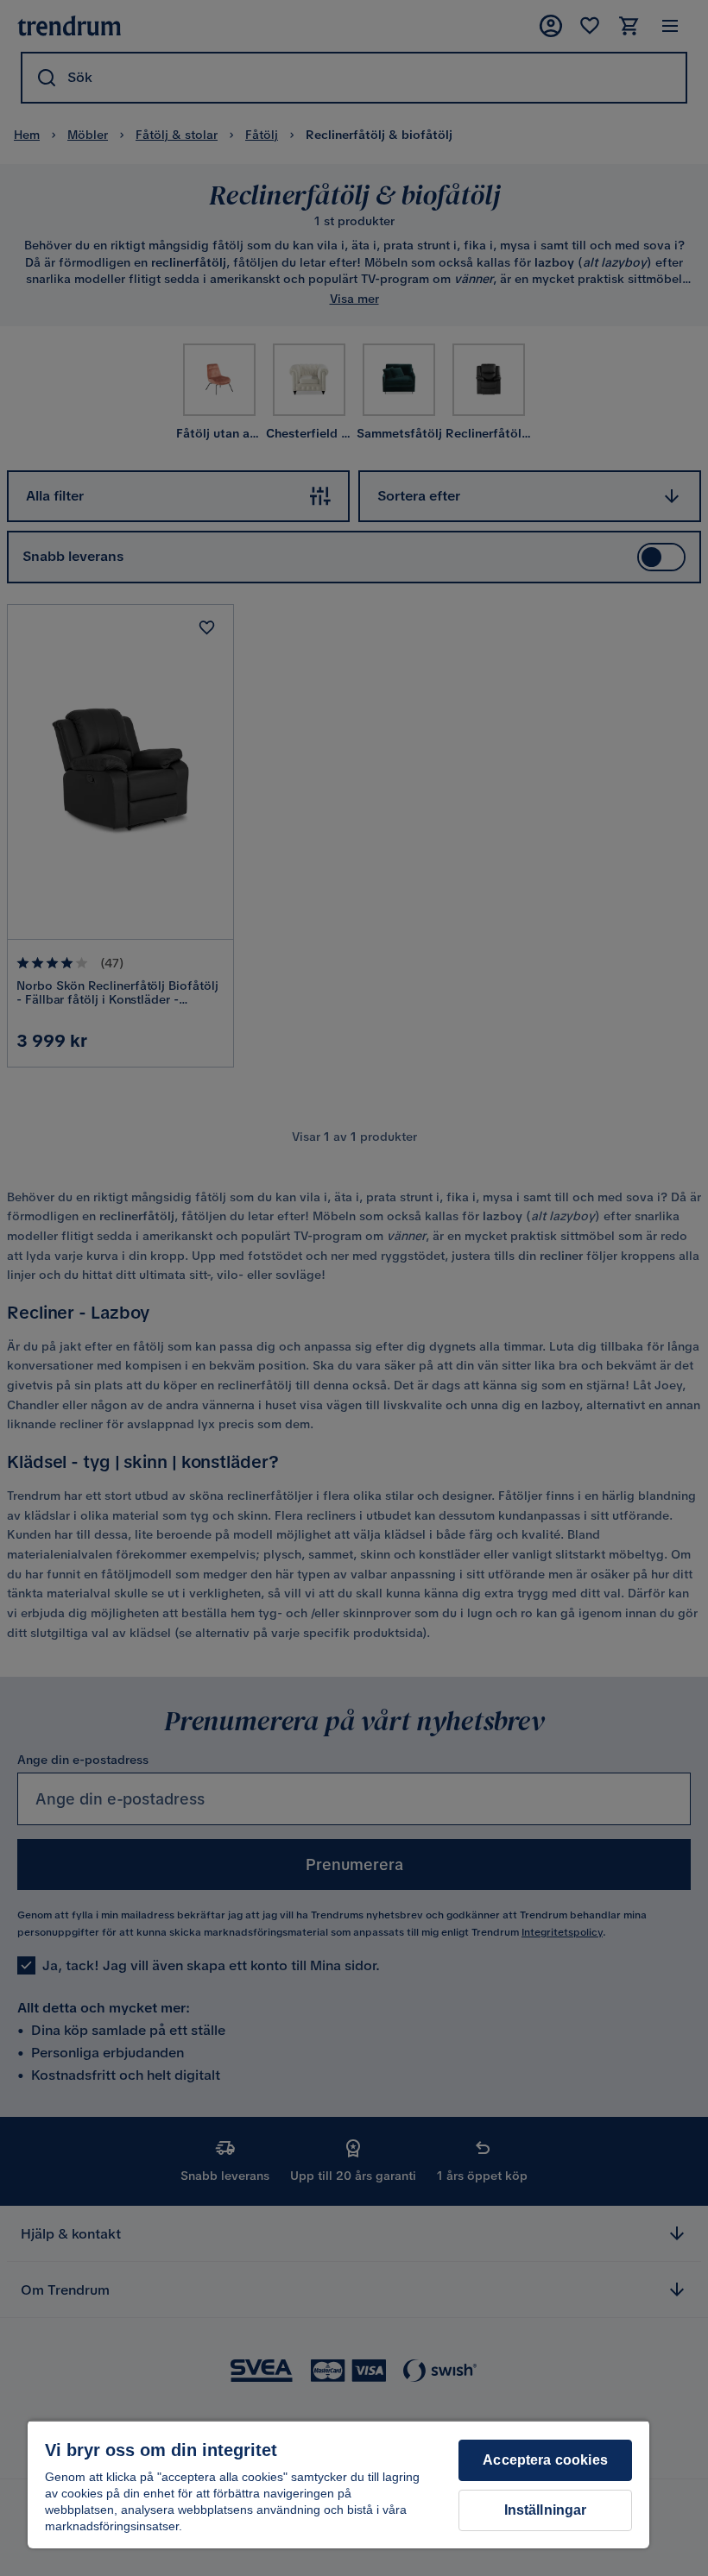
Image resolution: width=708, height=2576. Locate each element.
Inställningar (546, 2510)
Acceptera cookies (545, 2460)
